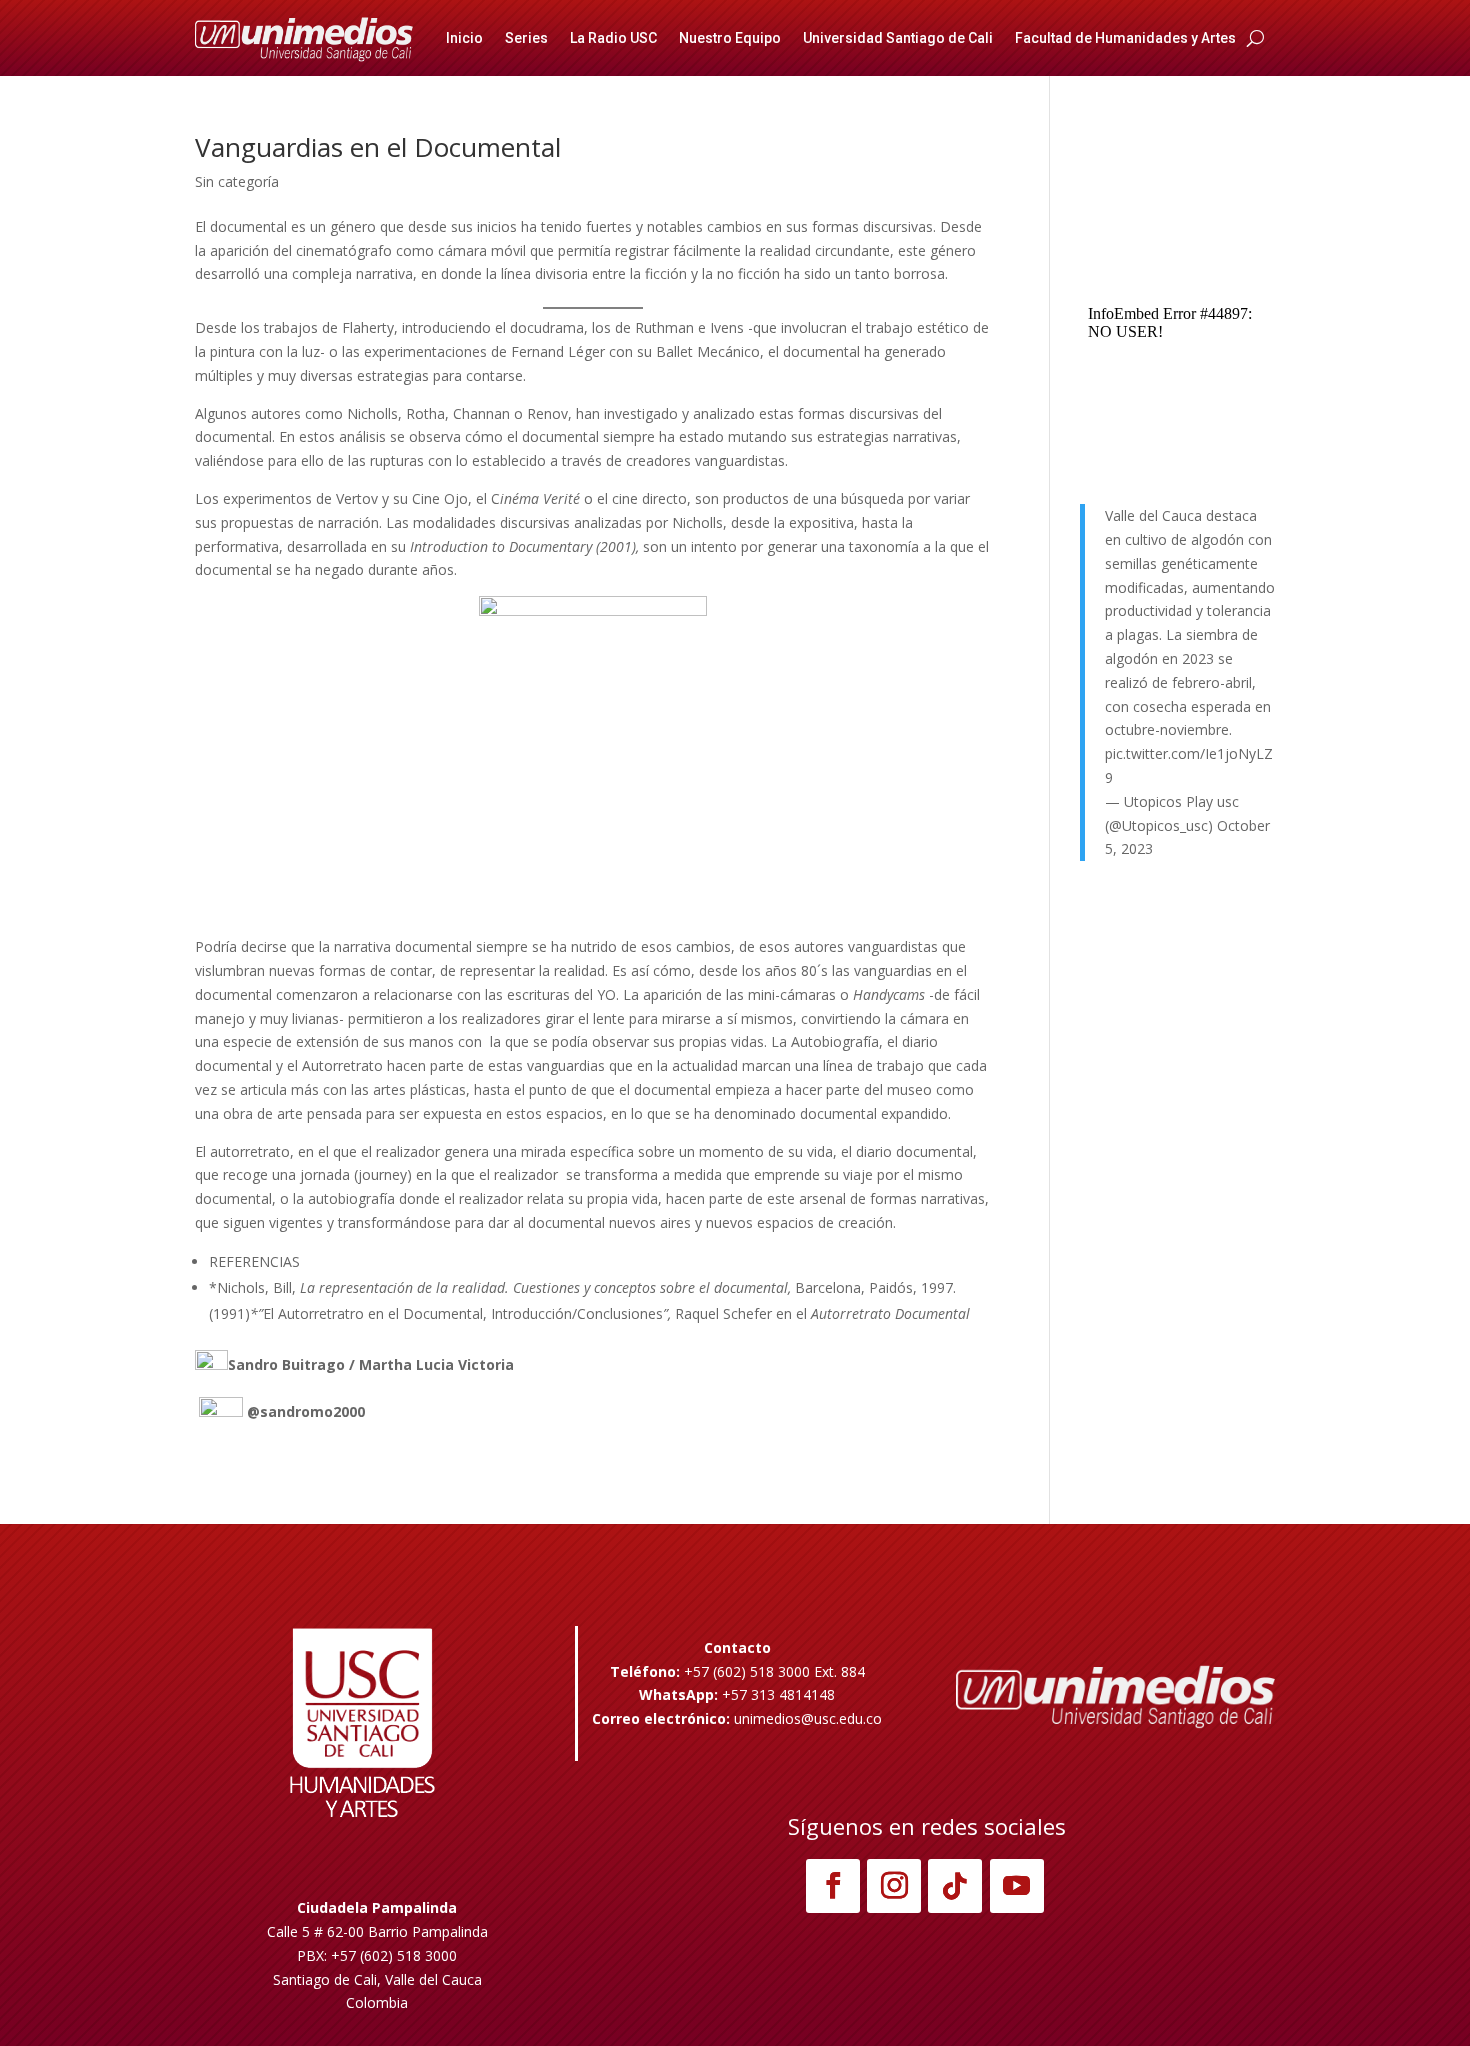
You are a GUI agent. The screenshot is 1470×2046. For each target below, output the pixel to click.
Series (526, 38)
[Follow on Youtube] (1017, 1886)
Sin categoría (237, 181)
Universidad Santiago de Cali (898, 38)
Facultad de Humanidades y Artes (1125, 38)
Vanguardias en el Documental (378, 147)
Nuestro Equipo (730, 38)
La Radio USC (613, 38)
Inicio (464, 38)
